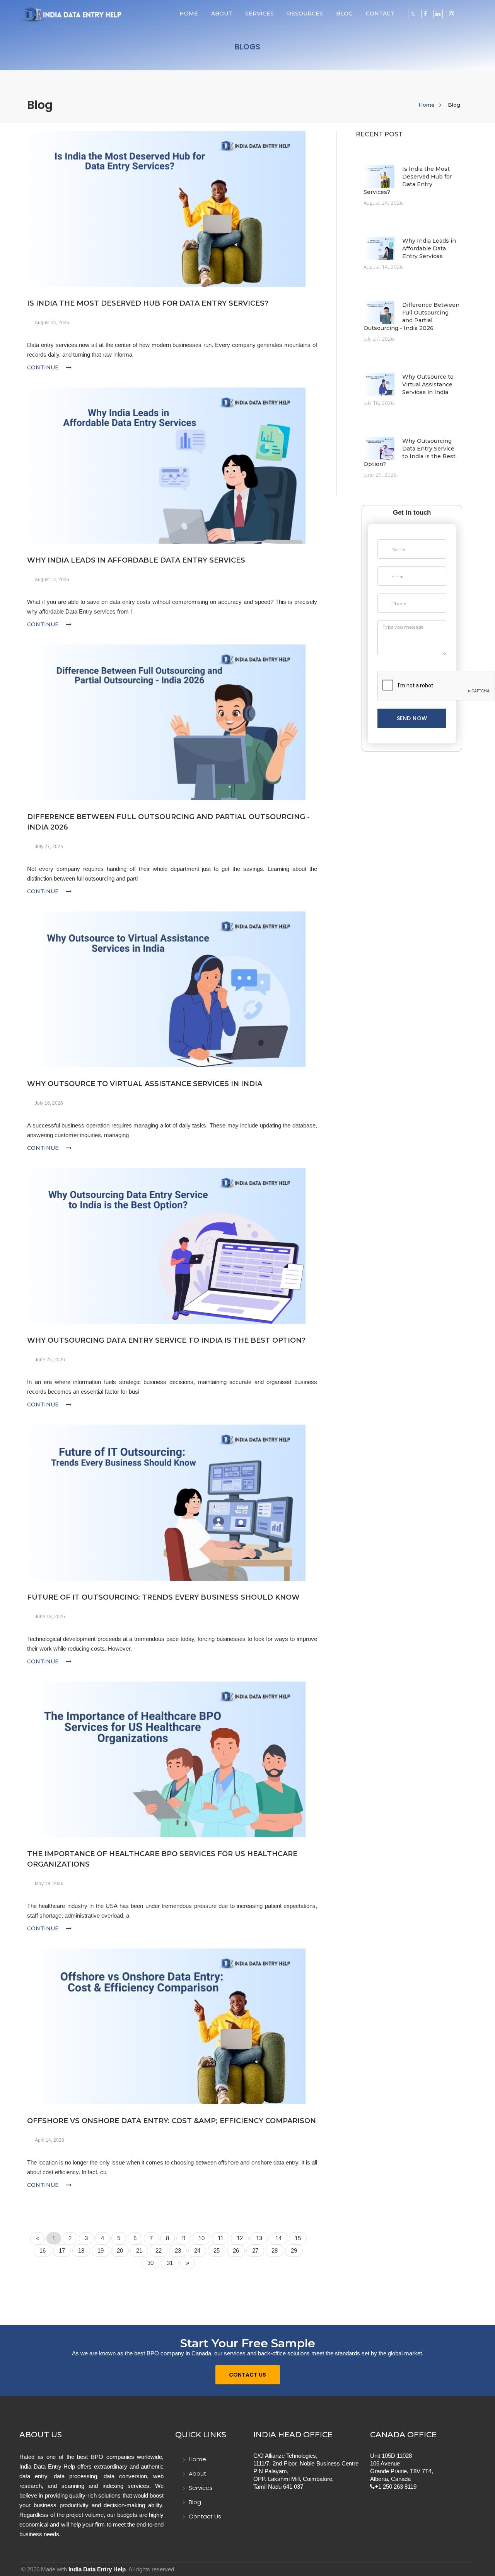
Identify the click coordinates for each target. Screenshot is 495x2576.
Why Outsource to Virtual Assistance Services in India (145, 1084)
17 (62, 2250)
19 (101, 2250)
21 (139, 2250)
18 (81, 2250)
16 (43, 2250)
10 (201, 2238)
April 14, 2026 (49, 2140)
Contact (380, 14)
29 (294, 2250)
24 (197, 2250)
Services (201, 2488)
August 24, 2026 (52, 323)
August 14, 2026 (52, 580)
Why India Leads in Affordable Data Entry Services (136, 560)
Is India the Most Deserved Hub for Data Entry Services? (148, 303)
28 (275, 2250)
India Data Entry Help (97, 2569)
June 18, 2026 (50, 1617)
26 (236, 2250)
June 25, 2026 (50, 1360)
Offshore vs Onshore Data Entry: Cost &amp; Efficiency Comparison (172, 2121)
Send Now (412, 718)
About (222, 14)
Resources (305, 14)
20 (120, 2250)
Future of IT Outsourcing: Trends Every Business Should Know (163, 1597)
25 (217, 2250)
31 (170, 2263)
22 (159, 2250)
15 (298, 2238)
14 (278, 2238)
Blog (344, 14)
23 (178, 2250)
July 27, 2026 (49, 847)
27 (255, 2250)
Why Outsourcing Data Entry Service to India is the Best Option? (166, 1340)
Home (189, 14)
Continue (44, 367)
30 (150, 2263)
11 (221, 2238)
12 (240, 2238)
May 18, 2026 (49, 1884)
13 (259, 2238)
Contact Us (248, 2375)
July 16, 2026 (49, 1103)
